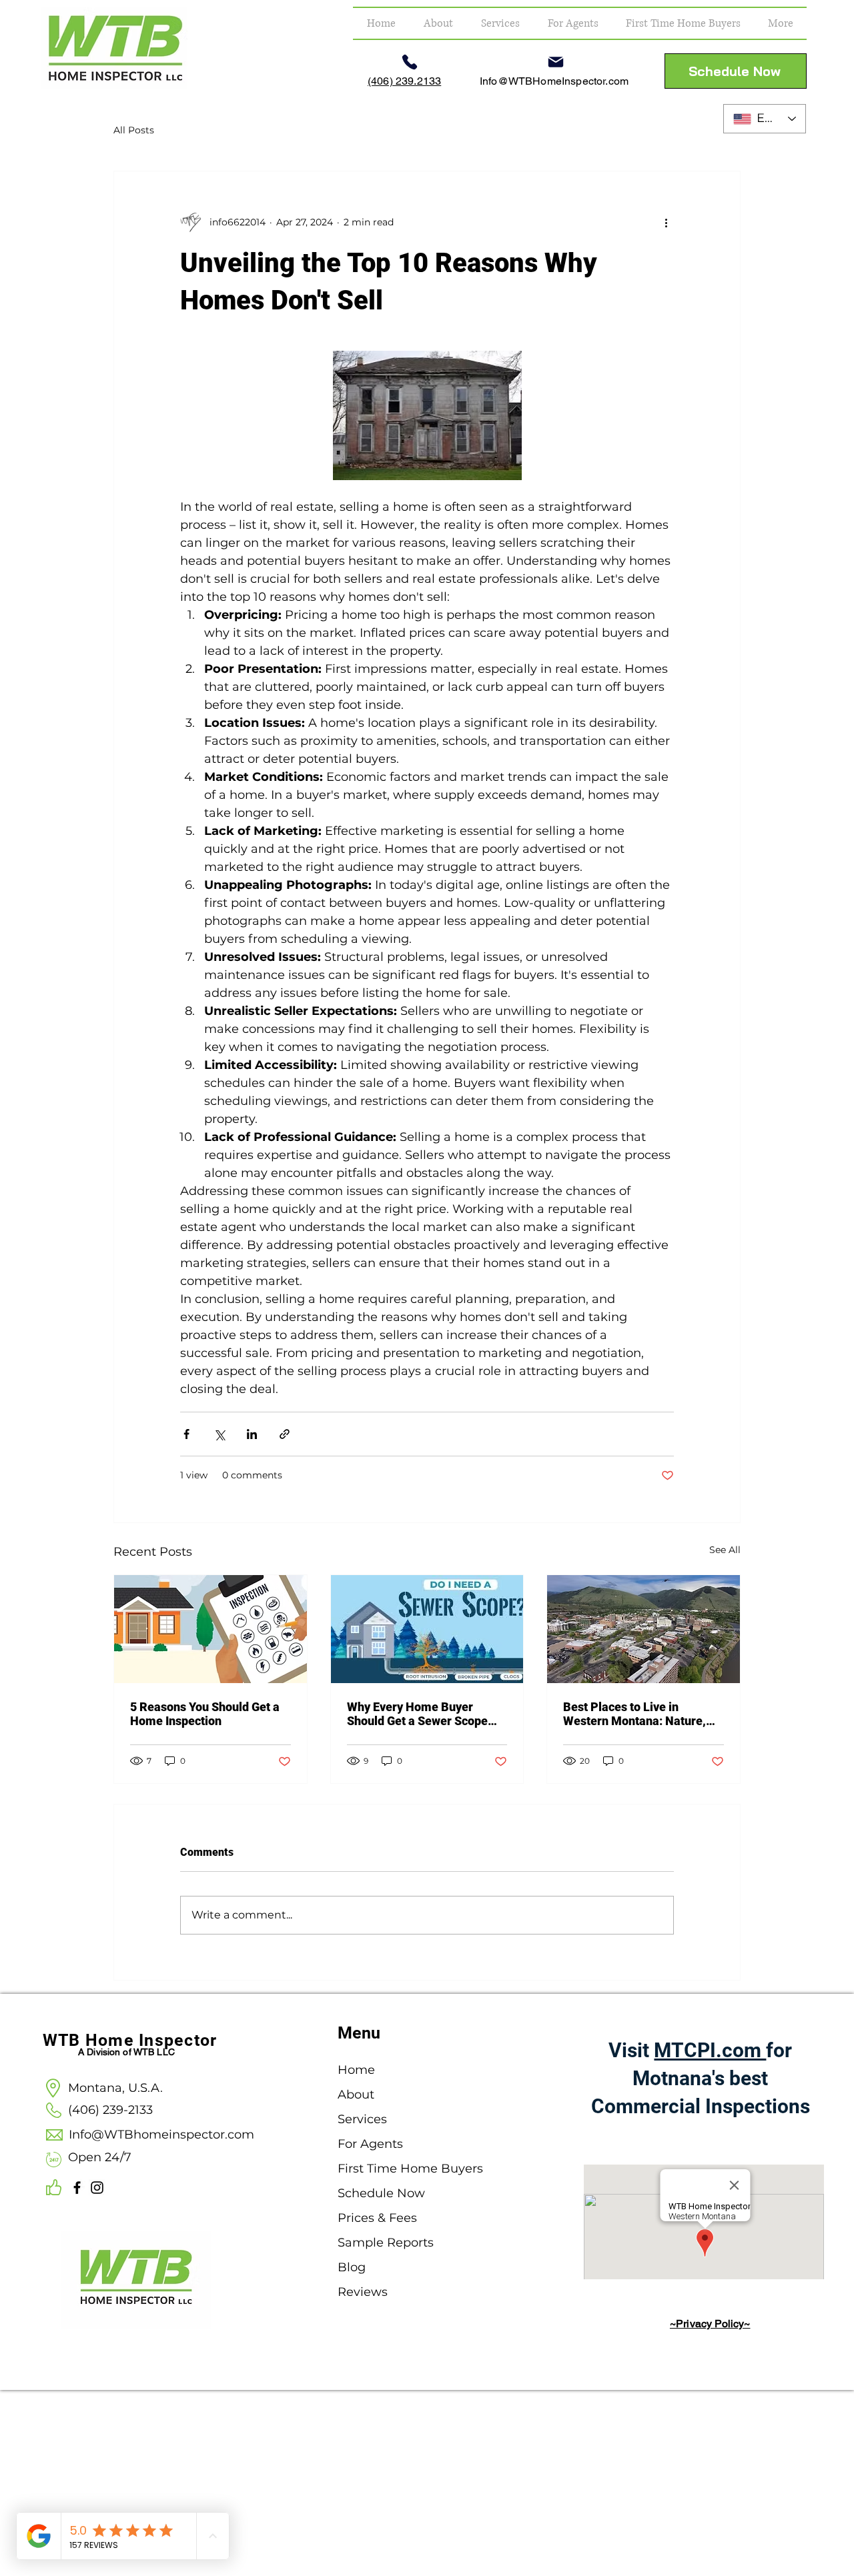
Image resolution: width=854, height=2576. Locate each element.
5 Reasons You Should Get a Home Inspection (205, 1714)
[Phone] (410, 62)
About (356, 2095)
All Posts (134, 130)
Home (356, 2070)
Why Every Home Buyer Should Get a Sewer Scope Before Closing (417, 1714)
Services (362, 2119)
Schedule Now (381, 2193)
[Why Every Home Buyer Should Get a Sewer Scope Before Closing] (427, 1629)
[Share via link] (285, 1434)
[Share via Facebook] (186, 1434)
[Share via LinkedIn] (252, 1434)
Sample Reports (386, 2243)
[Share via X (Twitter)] (219, 1434)
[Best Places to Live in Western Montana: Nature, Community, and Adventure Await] (644, 1629)
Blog (352, 2267)
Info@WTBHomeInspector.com (554, 81)
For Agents (370, 2144)
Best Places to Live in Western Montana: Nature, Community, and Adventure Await (636, 1714)
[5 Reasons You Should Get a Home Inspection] (210, 1629)
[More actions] (666, 222)
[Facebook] (77, 2188)
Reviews (363, 2292)
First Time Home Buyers (389, 2169)
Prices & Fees (377, 2218)
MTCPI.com (710, 2050)
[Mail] (556, 62)
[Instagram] (97, 2188)
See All (725, 1550)
